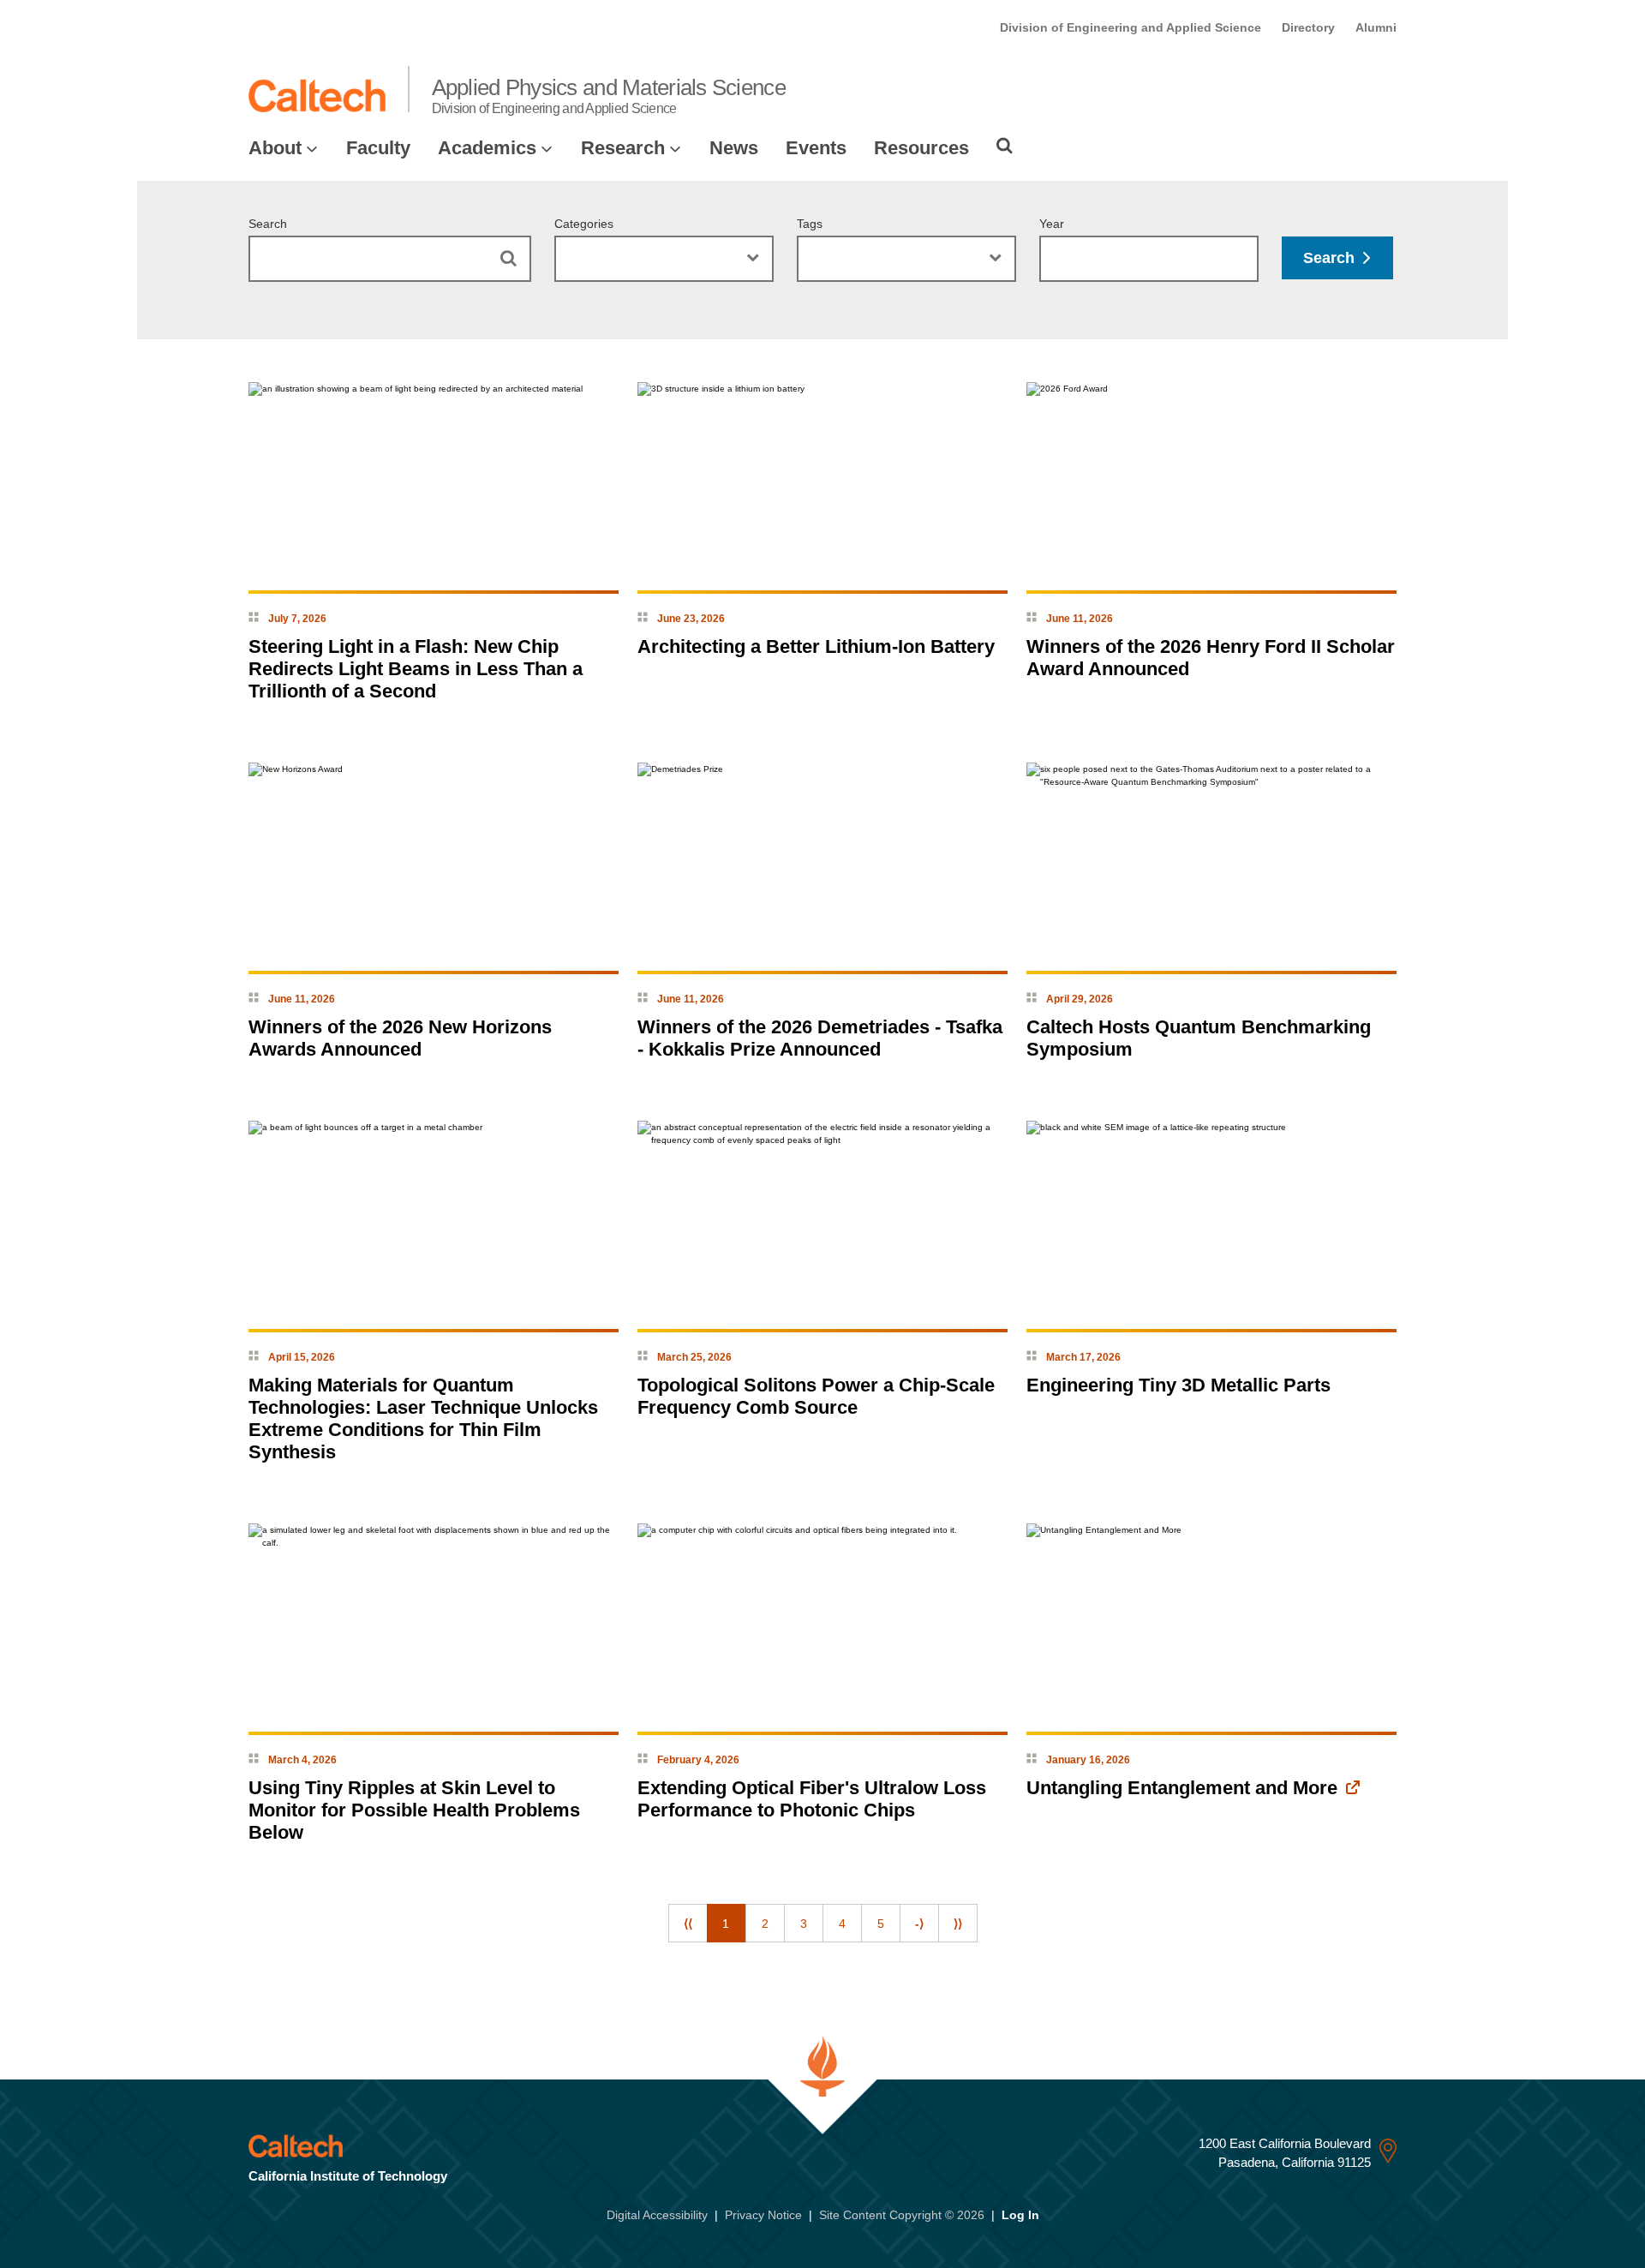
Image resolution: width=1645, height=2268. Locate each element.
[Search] (1005, 146)
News (734, 148)
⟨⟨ (688, 1924)
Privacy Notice (763, 2215)
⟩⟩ (958, 1924)
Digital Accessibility (657, 2215)
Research (623, 148)
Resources (921, 148)
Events (816, 148)
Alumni (1376, 27)
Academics (487, 148)
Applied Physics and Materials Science (609, 95)
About (275, 148)
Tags (810, 224)
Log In (1020, 2215)
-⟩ (919, 1924)
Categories (584, 224)
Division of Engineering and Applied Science (1131, 27)
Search (268, 224)
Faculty (378, 148)
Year (1052, 224)
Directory (1308, 27)
